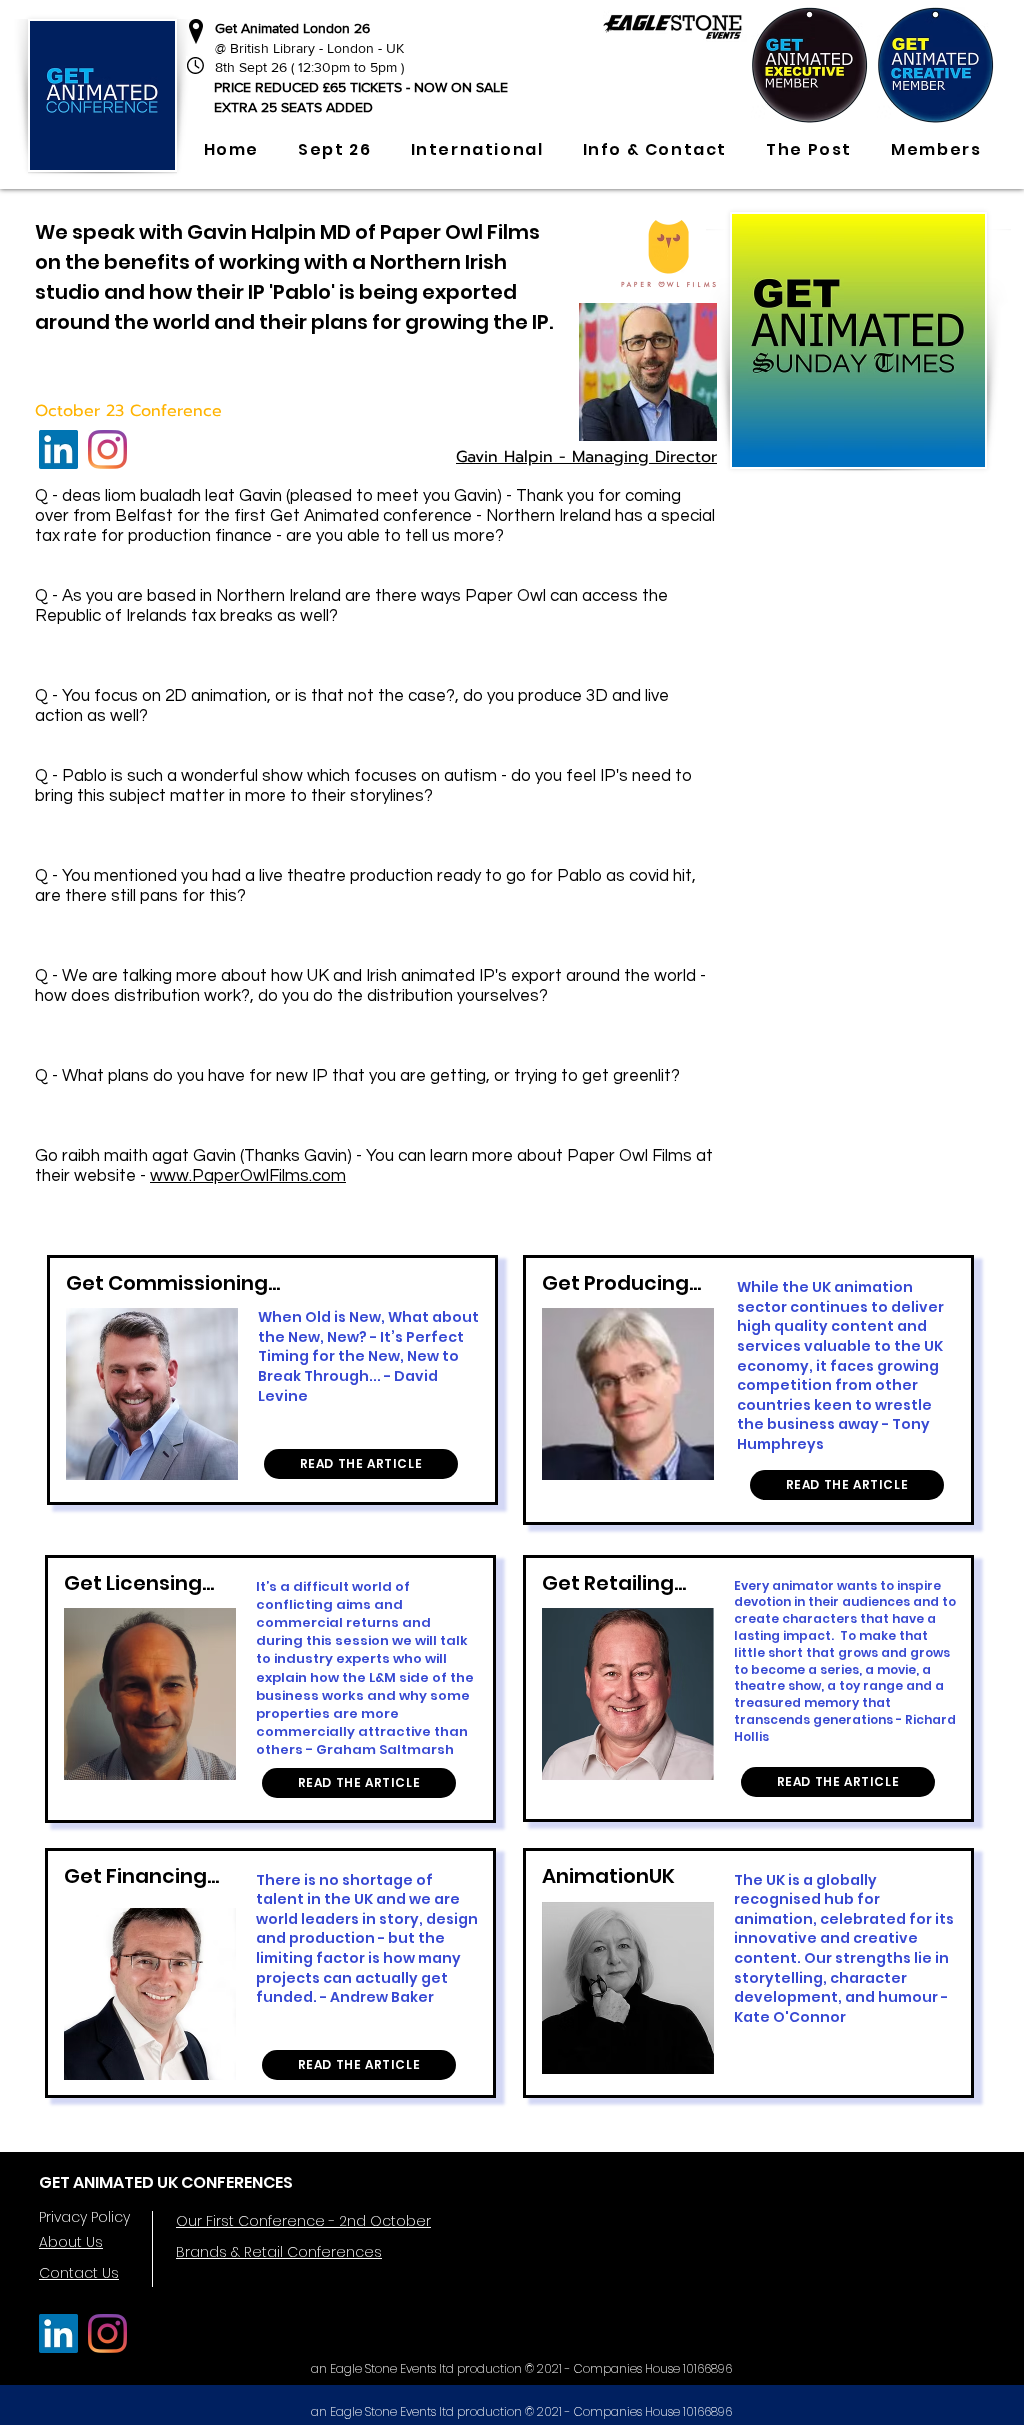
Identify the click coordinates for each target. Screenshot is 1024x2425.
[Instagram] (107, 449)
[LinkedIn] (58, 449)
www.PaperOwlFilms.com (248, 1176)
